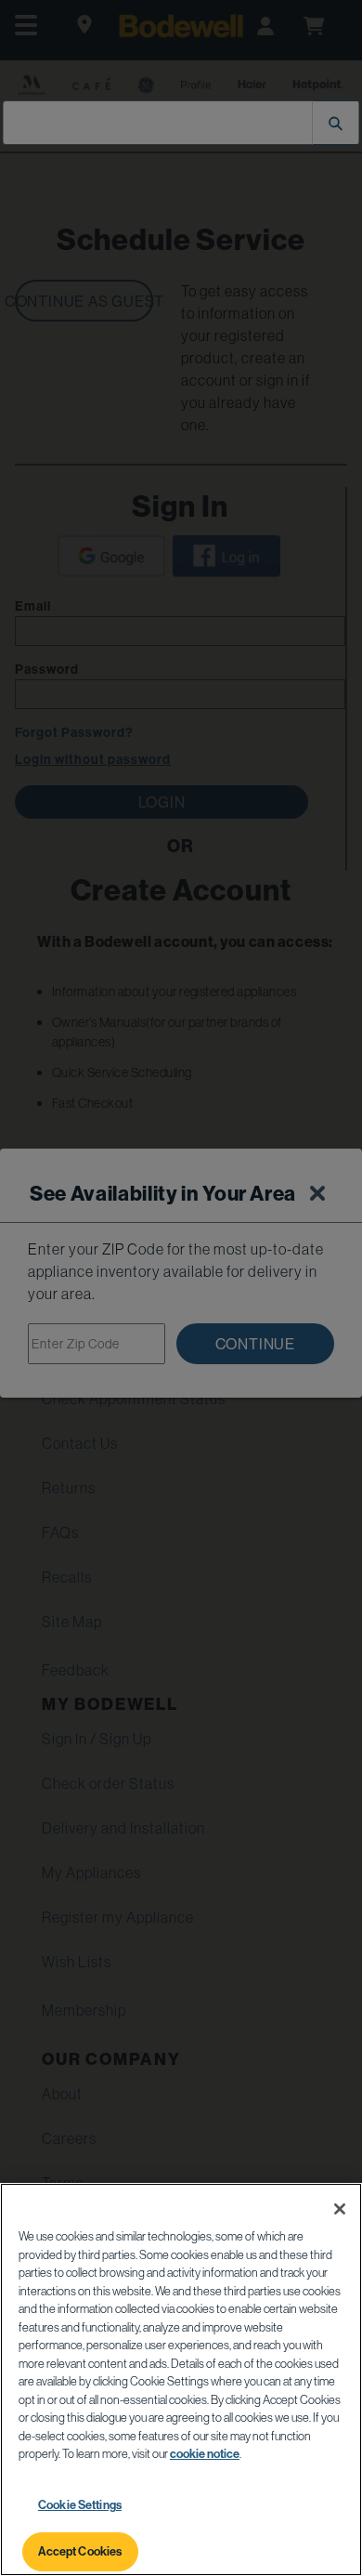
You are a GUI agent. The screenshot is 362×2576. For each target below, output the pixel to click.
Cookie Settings (80, 2504)
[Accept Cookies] (340, 2209)
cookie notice (205, 2453)
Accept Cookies (80, 2551)
